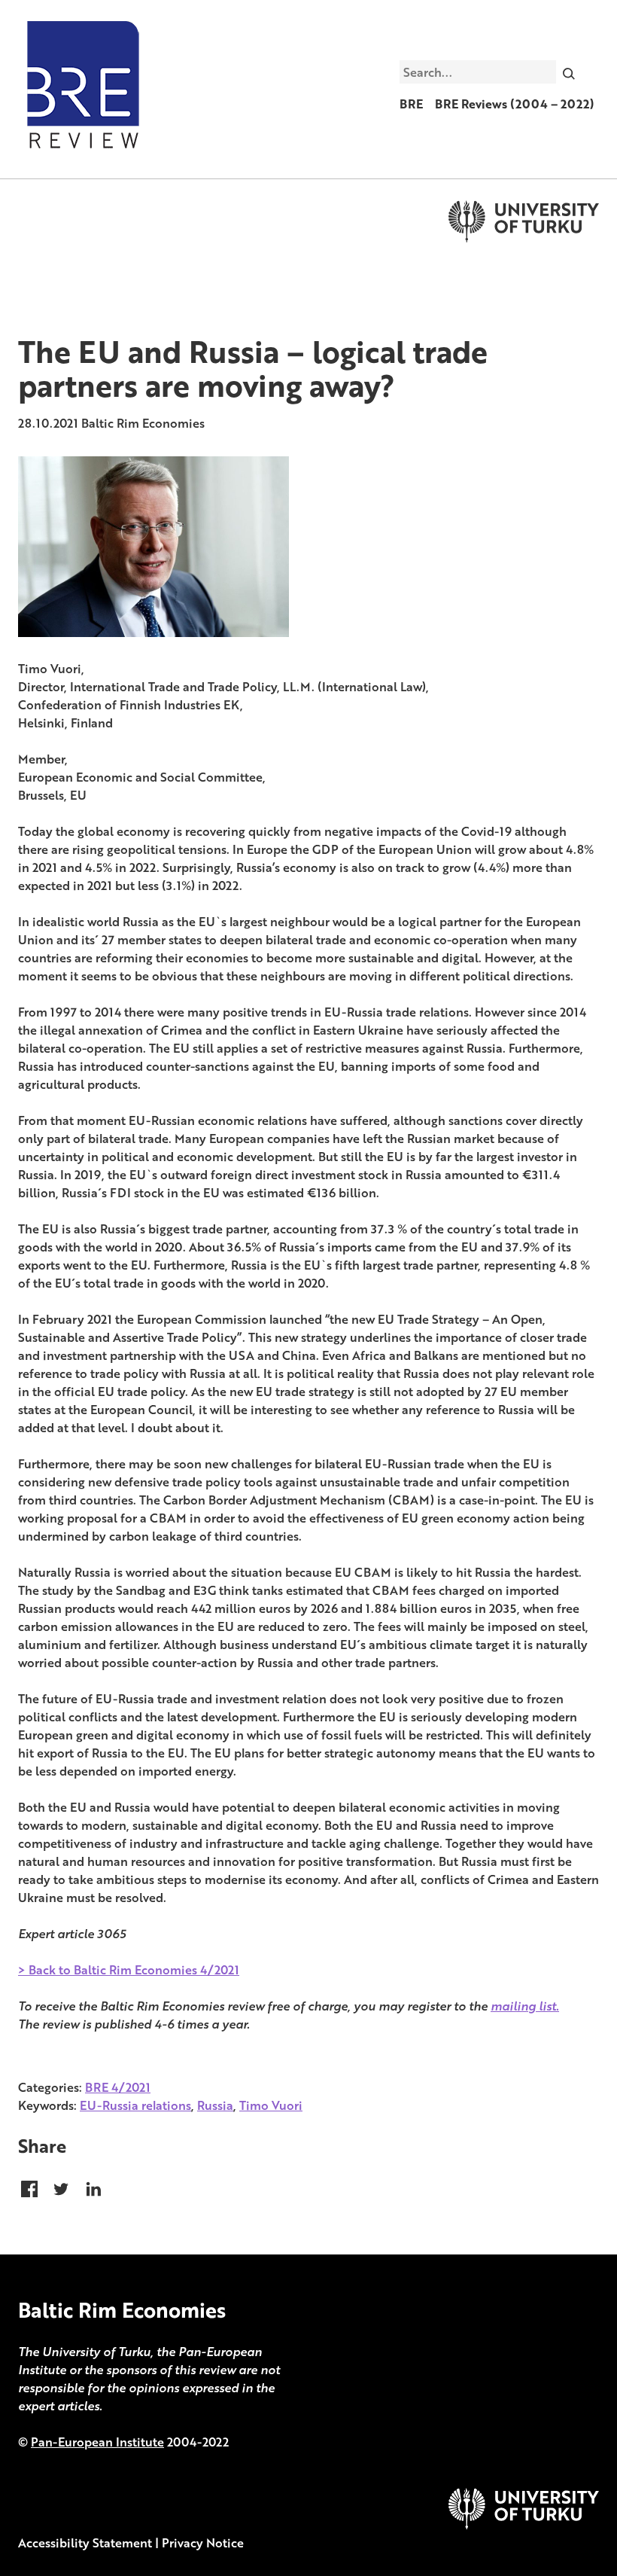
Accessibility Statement (85, 2543)
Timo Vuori (271, 2105)
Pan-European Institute (97, 2442)
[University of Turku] (524, 2525)
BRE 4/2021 (118, 2087)
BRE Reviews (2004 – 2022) (515, 104)
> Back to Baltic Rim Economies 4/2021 (129, 1970)
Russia (215, 2105)
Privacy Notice (203, 2543)
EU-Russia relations (135, 2105)
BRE (411, 104)
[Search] (569, 72)
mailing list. (525, 2006)
